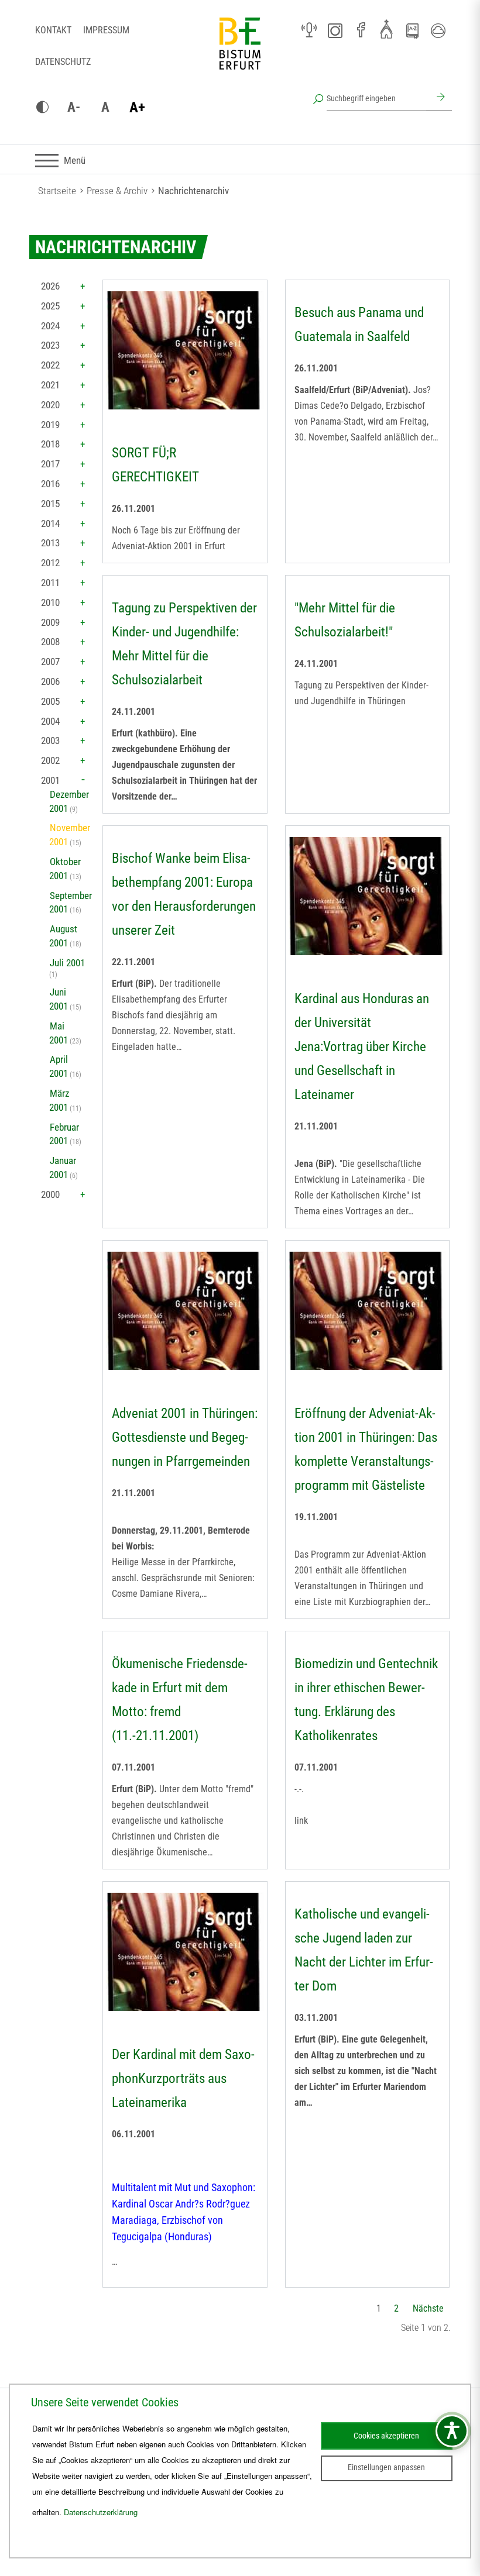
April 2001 (59, 1066)
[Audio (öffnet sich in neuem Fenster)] (309, 30)
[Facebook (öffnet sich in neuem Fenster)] (361, 30)
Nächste (428, 2308)
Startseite (57, 191)
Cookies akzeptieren (386, 2436)
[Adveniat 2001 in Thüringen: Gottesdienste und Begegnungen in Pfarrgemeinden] (185, 1311)
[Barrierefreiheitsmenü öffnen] (452, 2431)
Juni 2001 (59, 999)
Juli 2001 (67, 963)
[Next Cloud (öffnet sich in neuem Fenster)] (438, 30)
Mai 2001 (59, 1033)
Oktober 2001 (65, 869)
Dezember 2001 (69, 801)
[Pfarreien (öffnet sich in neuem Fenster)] (386, 29)
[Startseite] (240, 53)
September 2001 (71, 903)
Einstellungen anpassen (386, 2467)
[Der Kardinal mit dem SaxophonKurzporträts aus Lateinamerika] (185, 1952)
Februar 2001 (64, 1134)
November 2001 (70, 835)
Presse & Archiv (117, 191)
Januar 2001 (63, 1168)
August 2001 (63, 936)
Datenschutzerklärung (101, 2512)
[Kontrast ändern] (42, 108)
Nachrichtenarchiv (193, 191)
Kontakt (53, 30)
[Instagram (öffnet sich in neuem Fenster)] (335, 30)
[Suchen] (439, 98)
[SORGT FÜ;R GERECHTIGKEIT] (185, 350)
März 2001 (59, 1100)
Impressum (106, 30)
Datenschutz (63, 62)
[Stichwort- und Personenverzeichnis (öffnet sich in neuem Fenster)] (412, 31)
